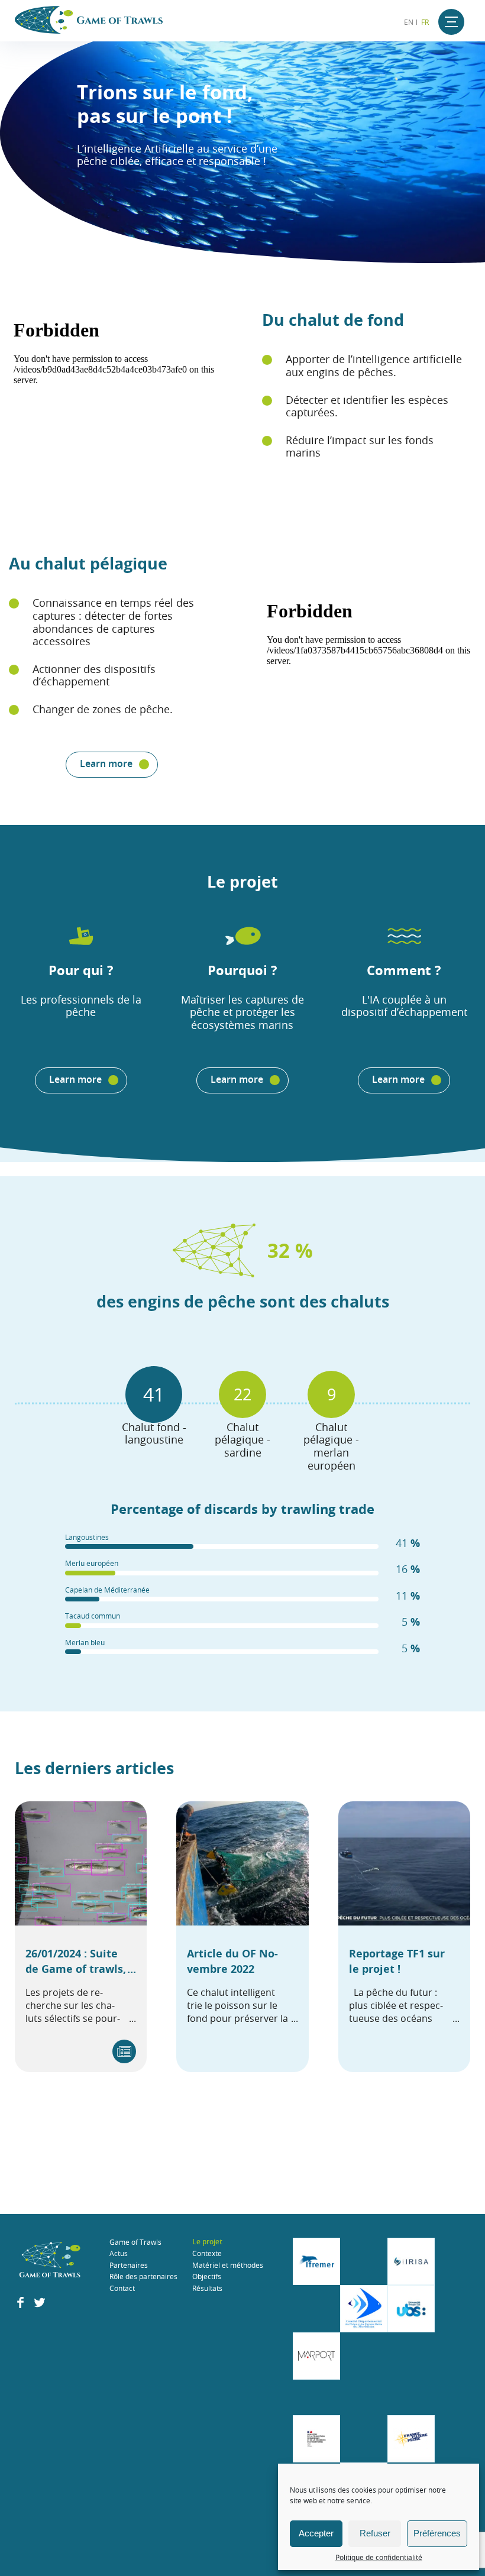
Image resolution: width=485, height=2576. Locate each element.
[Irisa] (411, 2261)
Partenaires (129, 2265)
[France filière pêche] (411, 2439)
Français (426, 22)
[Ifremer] (316, 2261)
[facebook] (20, 2305)
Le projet (207, 2242)
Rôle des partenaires (143, 2276)
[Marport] (316, 2356)
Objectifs (207, 2276)
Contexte (207, 2253)
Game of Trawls (135, 2242)
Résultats (207, 2288)
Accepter (316, 2533)
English (408, 22)
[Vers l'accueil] (50, 2261)
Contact (122, 2288)
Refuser (375, 2533)
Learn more (106, 763)
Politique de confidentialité (379, 2557)
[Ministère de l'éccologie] (316, 2439)
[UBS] (411, 2309)
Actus (119, 2253)
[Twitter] (40, 2305)
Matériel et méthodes (228, 2265)
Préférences (437, 2533)
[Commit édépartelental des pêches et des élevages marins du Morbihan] (364, 2309)
